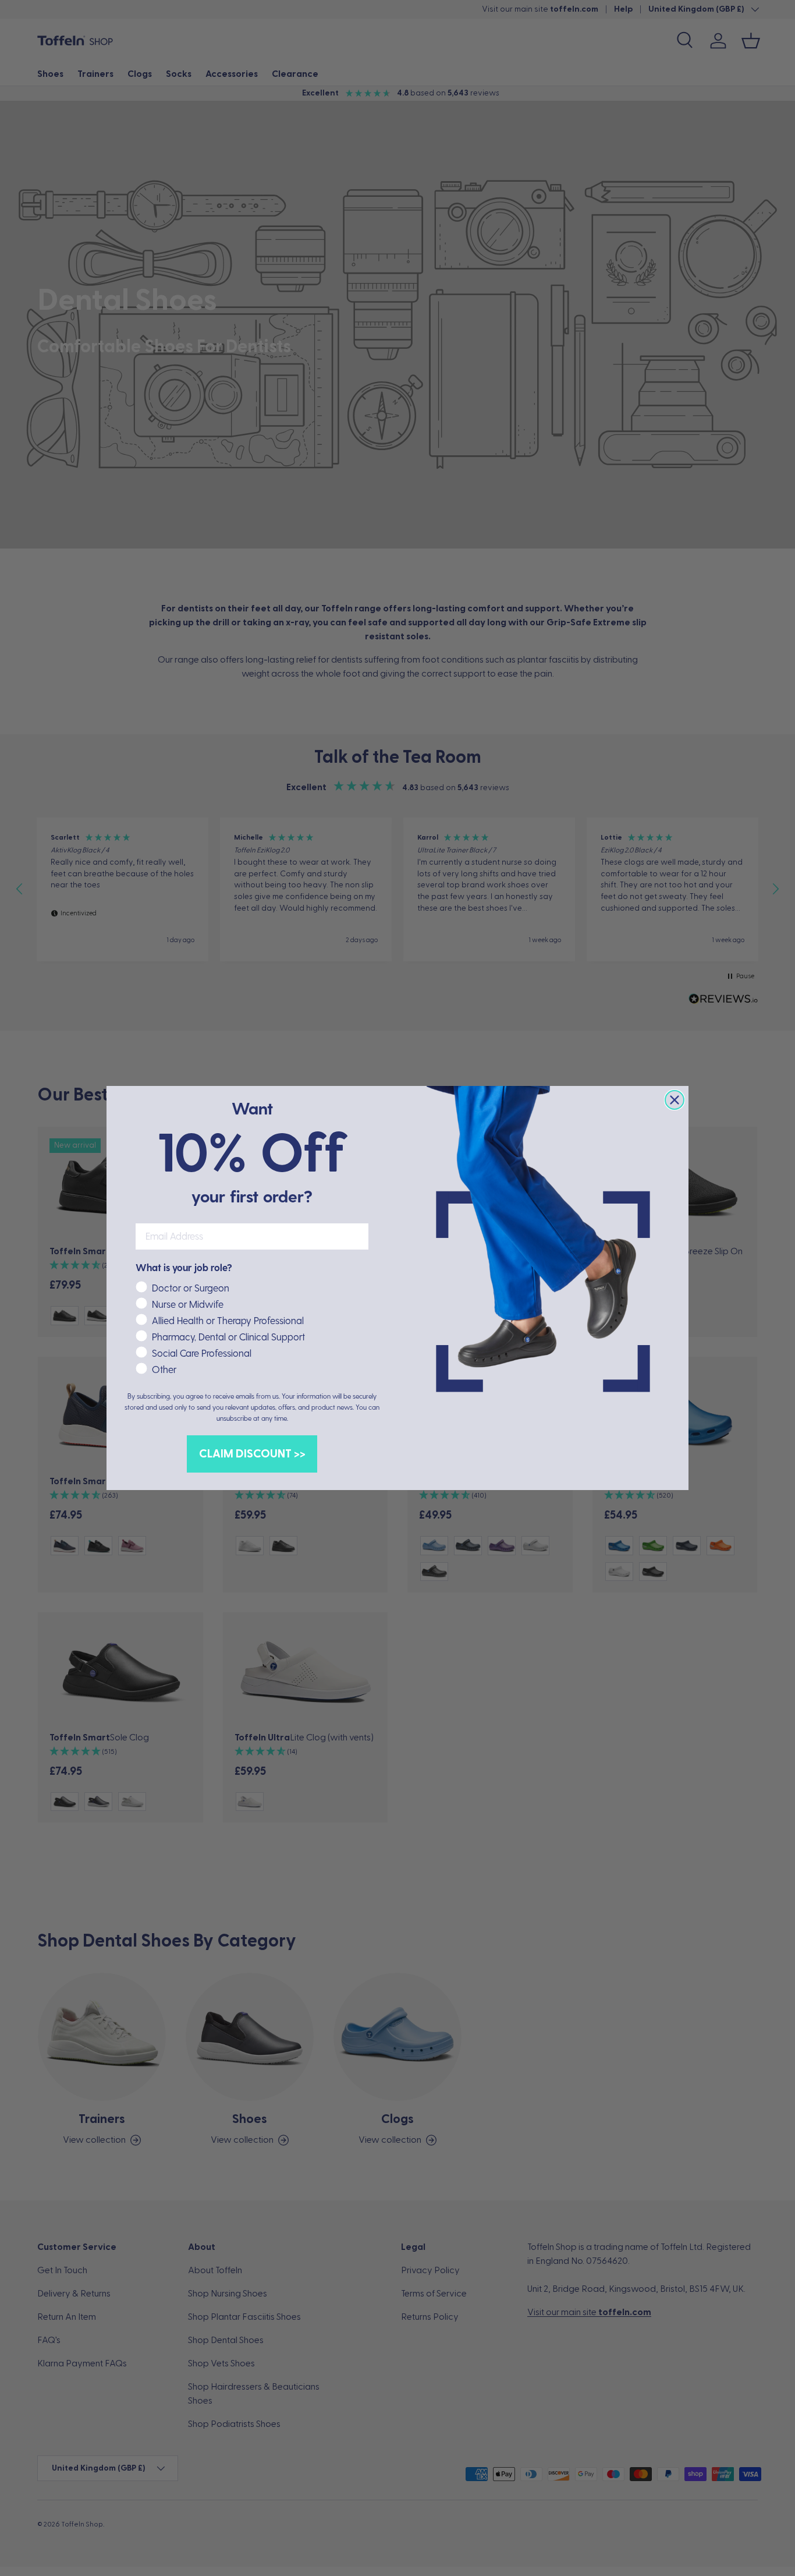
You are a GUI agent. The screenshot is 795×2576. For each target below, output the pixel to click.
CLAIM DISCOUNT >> (252, 1454)
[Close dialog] (675, 1100)
